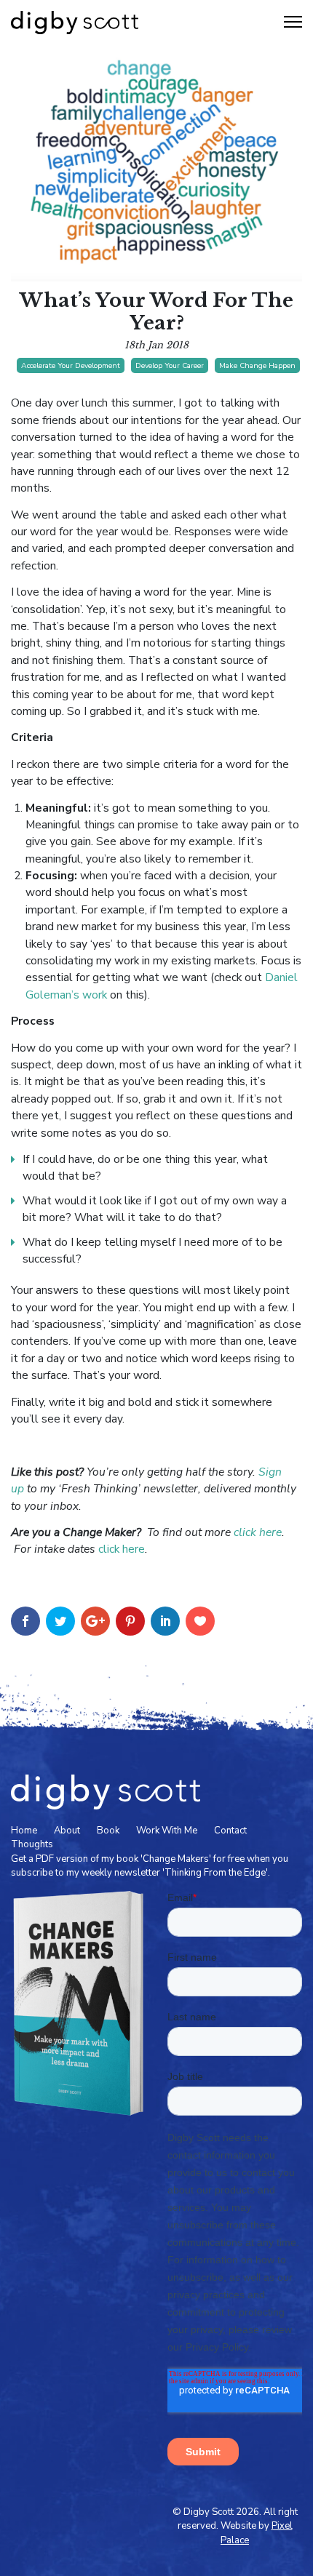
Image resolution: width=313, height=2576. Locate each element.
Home (24, 1831)
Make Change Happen (257, 365)
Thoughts (32, 1844)
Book (108, 1831)
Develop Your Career (170, 365)
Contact (230, 1831)
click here (122, 1549)
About (67, 1831)
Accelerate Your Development (71, 365)
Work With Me (167, 1831)
